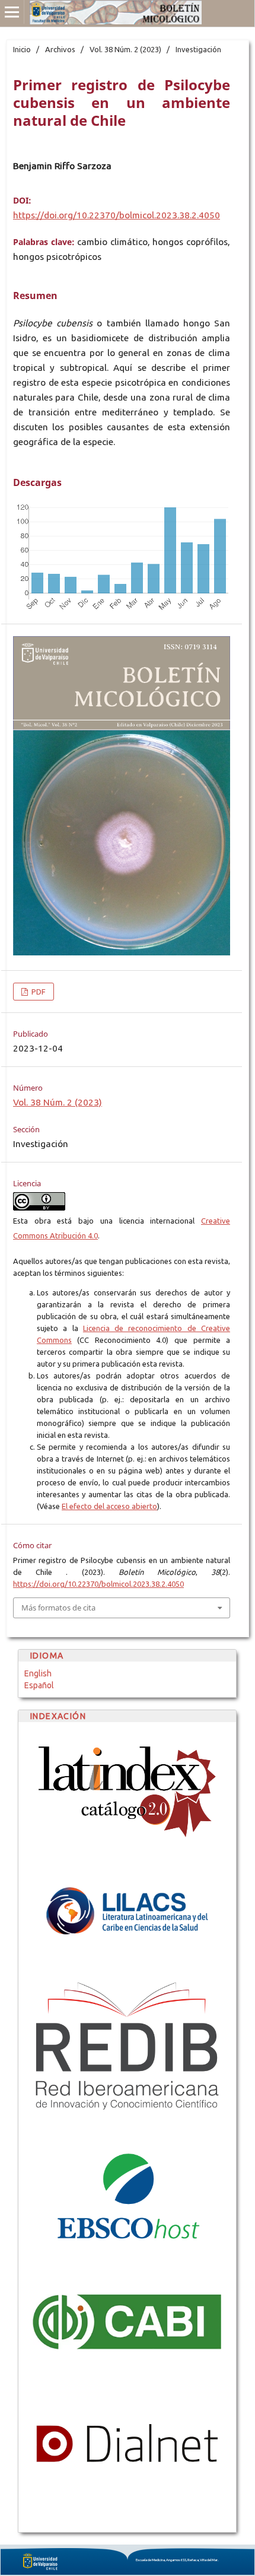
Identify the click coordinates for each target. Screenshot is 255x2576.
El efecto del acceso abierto (109, 1506)
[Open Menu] (12, 12)
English (38, 1673)
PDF (38, 992)
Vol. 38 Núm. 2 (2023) (125, 49)
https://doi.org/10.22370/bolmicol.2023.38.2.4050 (117, 215)
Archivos (60, 49)
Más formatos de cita (58, 1608)
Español (39, 1685)
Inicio (22, 49)
